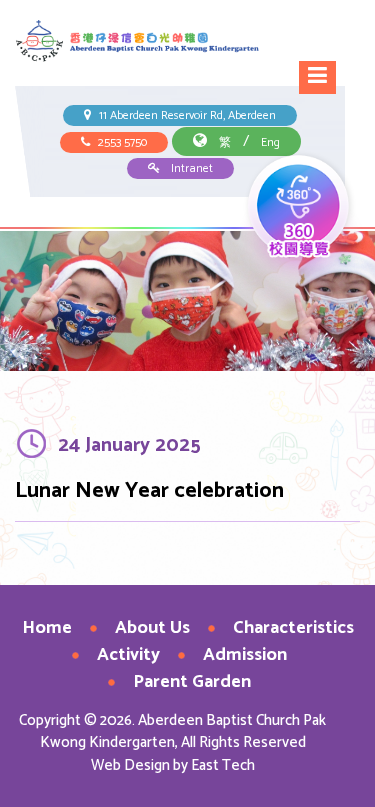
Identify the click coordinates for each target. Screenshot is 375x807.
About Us (152, 628)
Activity (128, 655)
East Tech (223, 765)
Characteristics (293, 628)
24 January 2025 (129, 445)
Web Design (130, 765)
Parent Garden (192, 682)
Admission (245, 655)
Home (47, 628)
